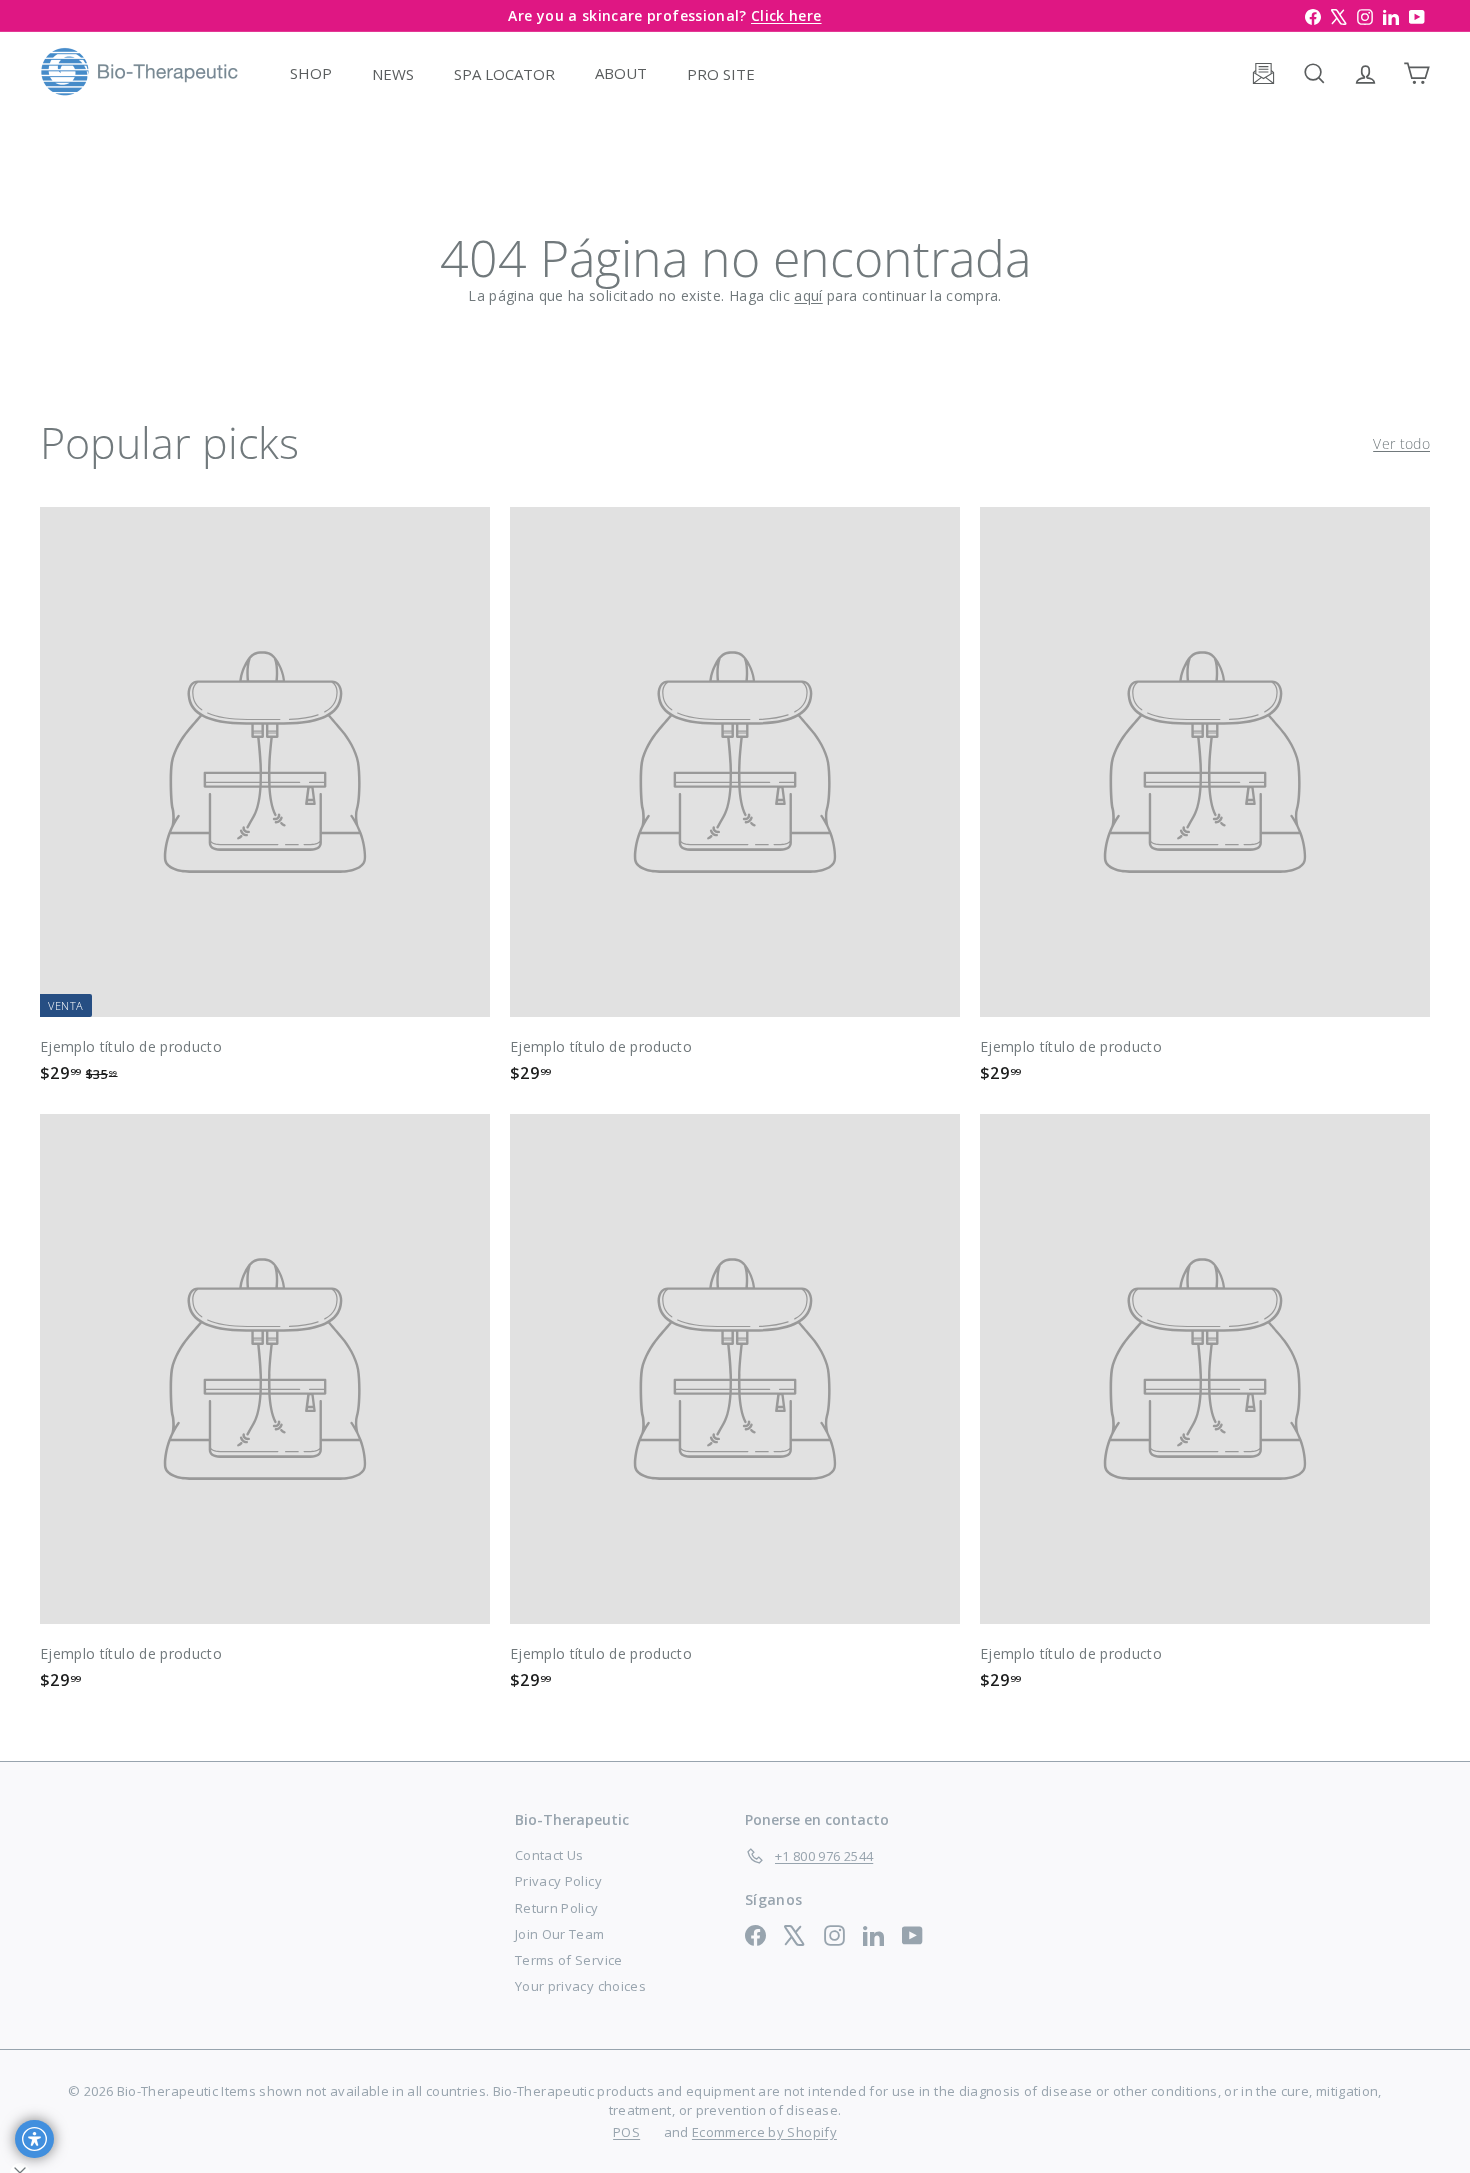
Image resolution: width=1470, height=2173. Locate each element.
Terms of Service (569, 1960)
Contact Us (549, 1855)
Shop (311, 73)
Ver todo (1401, 443)
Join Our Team (560, 1934)
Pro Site (721, 73)
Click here (786, 15)
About (621, 73)
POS (626, 2132)
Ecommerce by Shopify (764, 2132)
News (393, 73)
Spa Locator (504, 73)
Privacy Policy (558, 1881)
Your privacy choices (580, 1986)
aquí (808, 295)
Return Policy (557, 1908)
